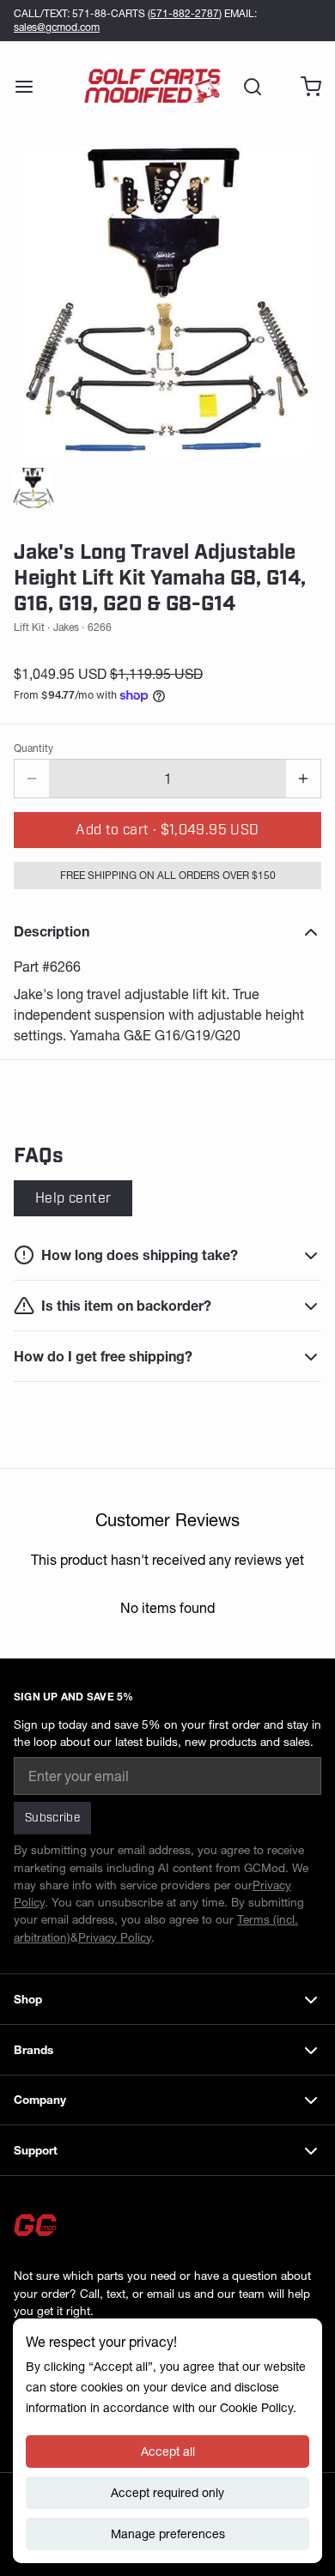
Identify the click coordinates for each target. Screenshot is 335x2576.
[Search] (246, 87)
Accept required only (167, 2493)
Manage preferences (168, 2534)
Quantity (33, 748)
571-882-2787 (185, 13)
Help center (73, 1198)
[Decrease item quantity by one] (32, 779)
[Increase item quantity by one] (303, 779)
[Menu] (31, 87)
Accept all (168, 2452)
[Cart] (304, 87)
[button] (167, 830)
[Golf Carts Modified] (152, 87)
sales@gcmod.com (57, 27)
